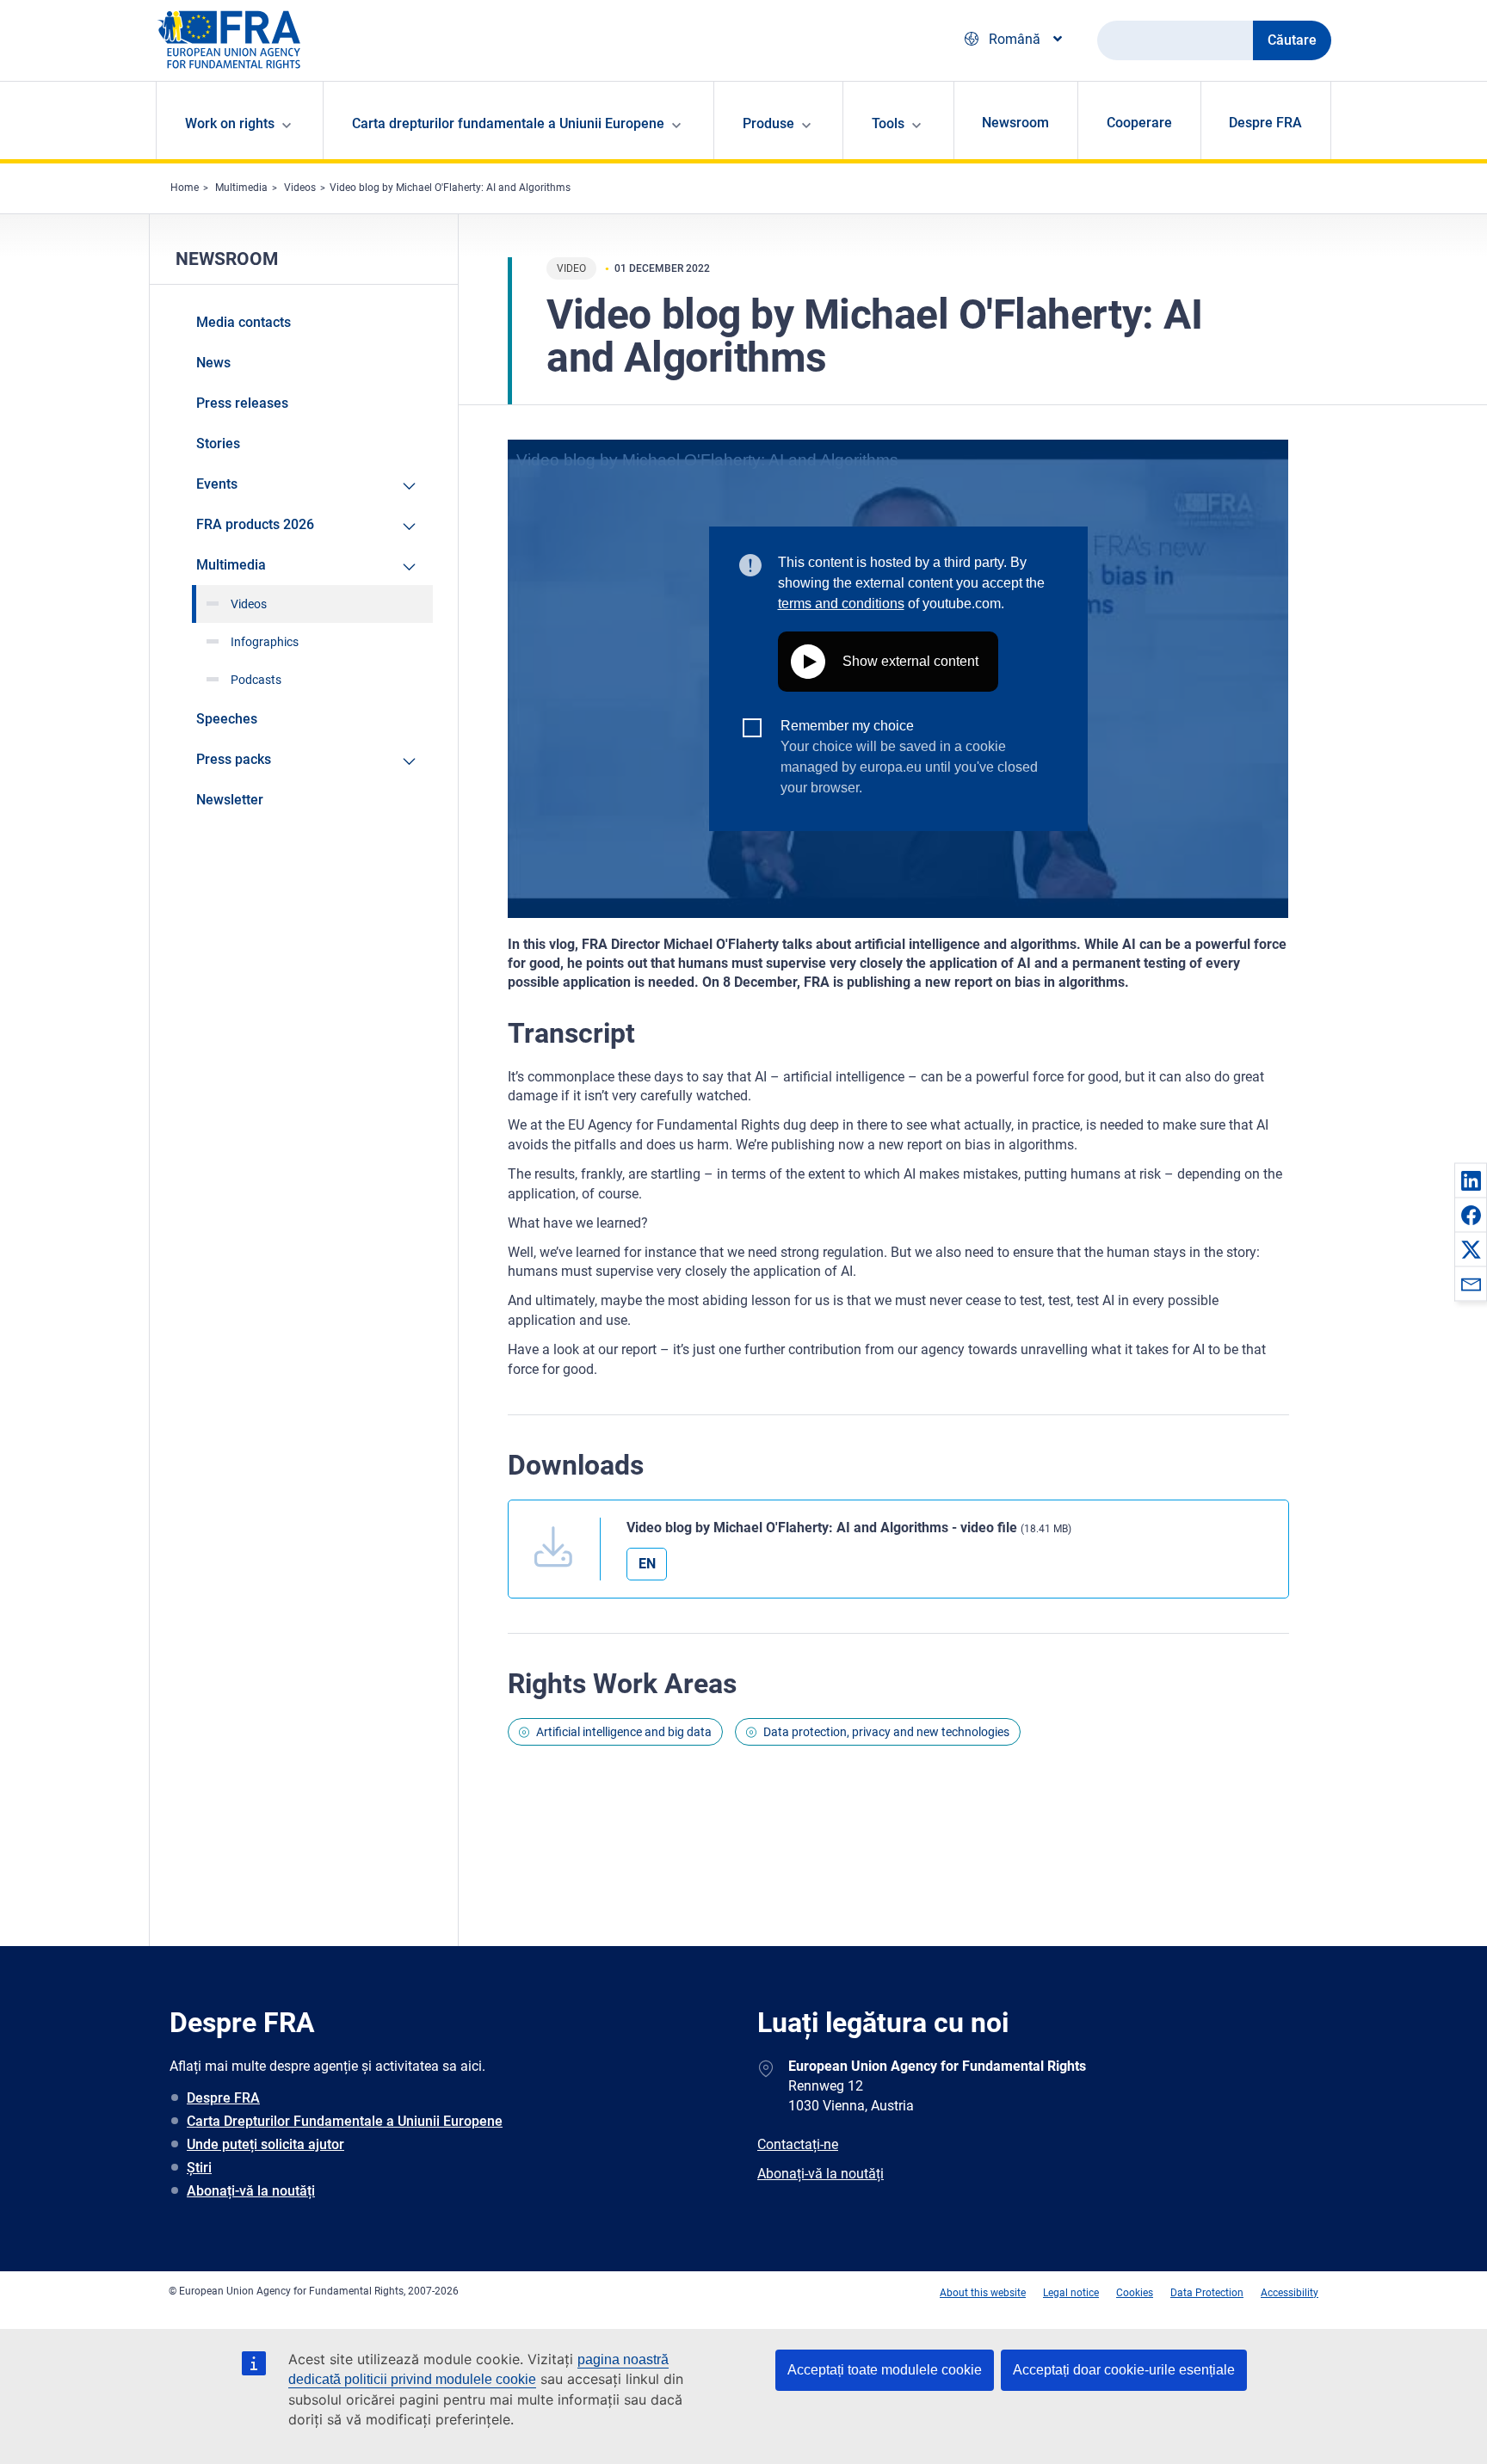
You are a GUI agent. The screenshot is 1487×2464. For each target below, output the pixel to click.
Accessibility (1290, 2293)
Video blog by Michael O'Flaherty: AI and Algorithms (450, 188)
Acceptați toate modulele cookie (885, 2370)
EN (647, 1564)
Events (217, 484)
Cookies (1135, 2293)
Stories (218, 444)
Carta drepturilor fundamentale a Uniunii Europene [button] (508, 123)
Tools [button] (888, 123)
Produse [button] (768, 123)
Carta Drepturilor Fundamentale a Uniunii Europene (345, 2121)
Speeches (227, 719)
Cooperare (1139, 123)
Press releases (242, 403)
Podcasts (256, 680)
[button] (1471, 1180)
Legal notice (1071, 2293)
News (213, 363)
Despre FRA (1265, 123)
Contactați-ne (798, 2144)
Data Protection (1207, 2293)
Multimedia (241, 188)
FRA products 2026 (255, 524)
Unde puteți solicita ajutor (265, 2144)
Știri (199, 2168)
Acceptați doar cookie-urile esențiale (1124, 2370)
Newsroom (1015, 123)
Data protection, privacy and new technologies (886, 1732)
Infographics (265, 642)
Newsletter (230, 800)
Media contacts (244, 322)
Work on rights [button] (230, 123)
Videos (300, 188)
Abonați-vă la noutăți (251, 2191)
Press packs (234, 759)
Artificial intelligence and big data (624, 1732)
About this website (983, 2293)
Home (185, 188)
